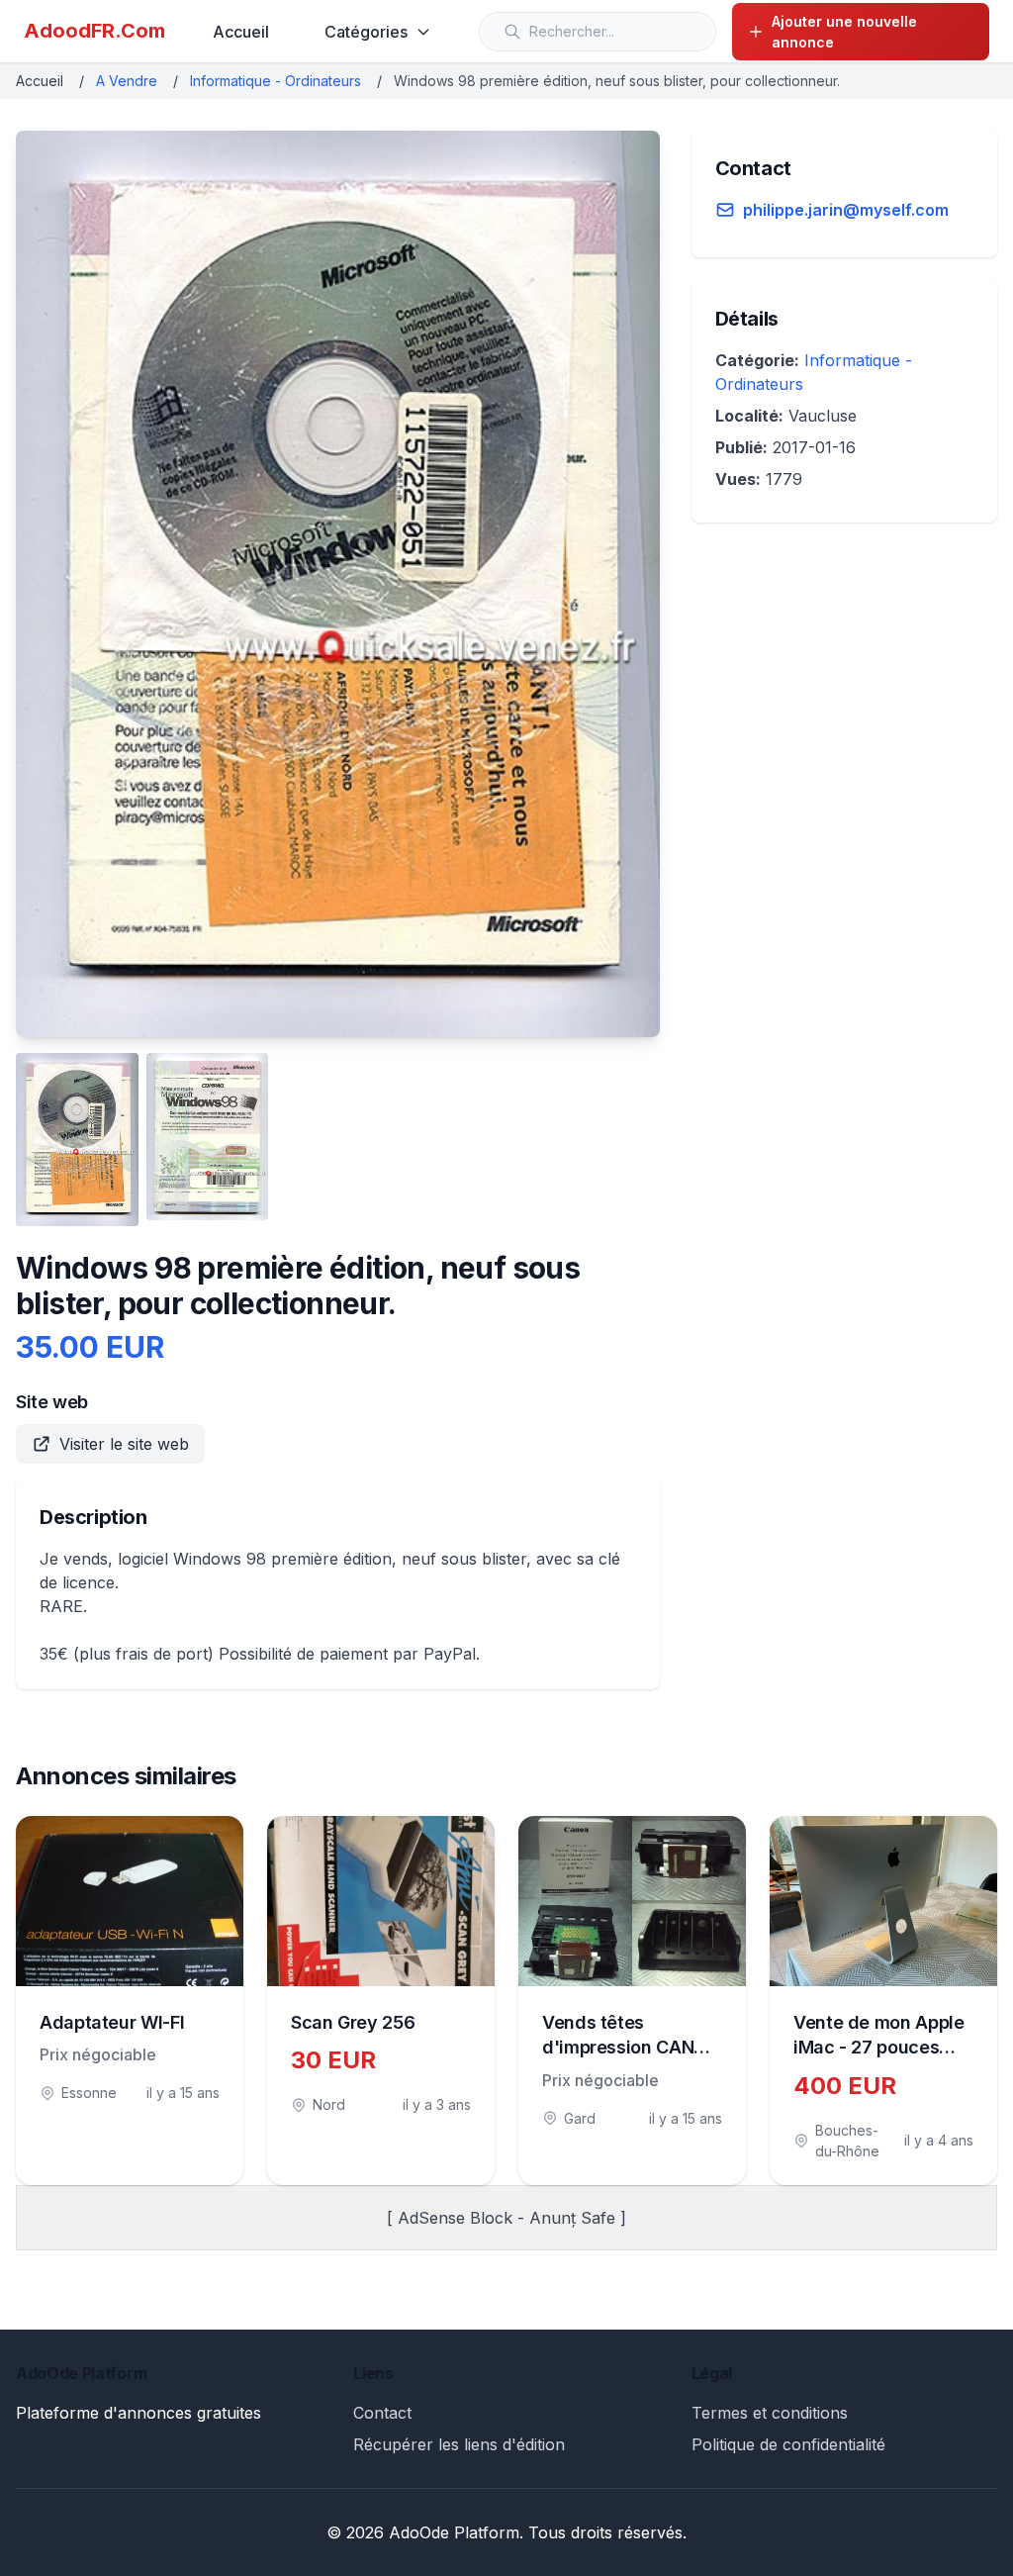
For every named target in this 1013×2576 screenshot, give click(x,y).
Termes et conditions (770, 2413)
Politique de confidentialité (788, 2444)
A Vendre (127, 81)
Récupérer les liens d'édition (459, 2444)
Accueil (241, 32)
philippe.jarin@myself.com (846, 210)
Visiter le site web (124, 1444)
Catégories (366, 32)
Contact (382, 2413)
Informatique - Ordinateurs (276, 81)
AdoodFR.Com (94, 31)
